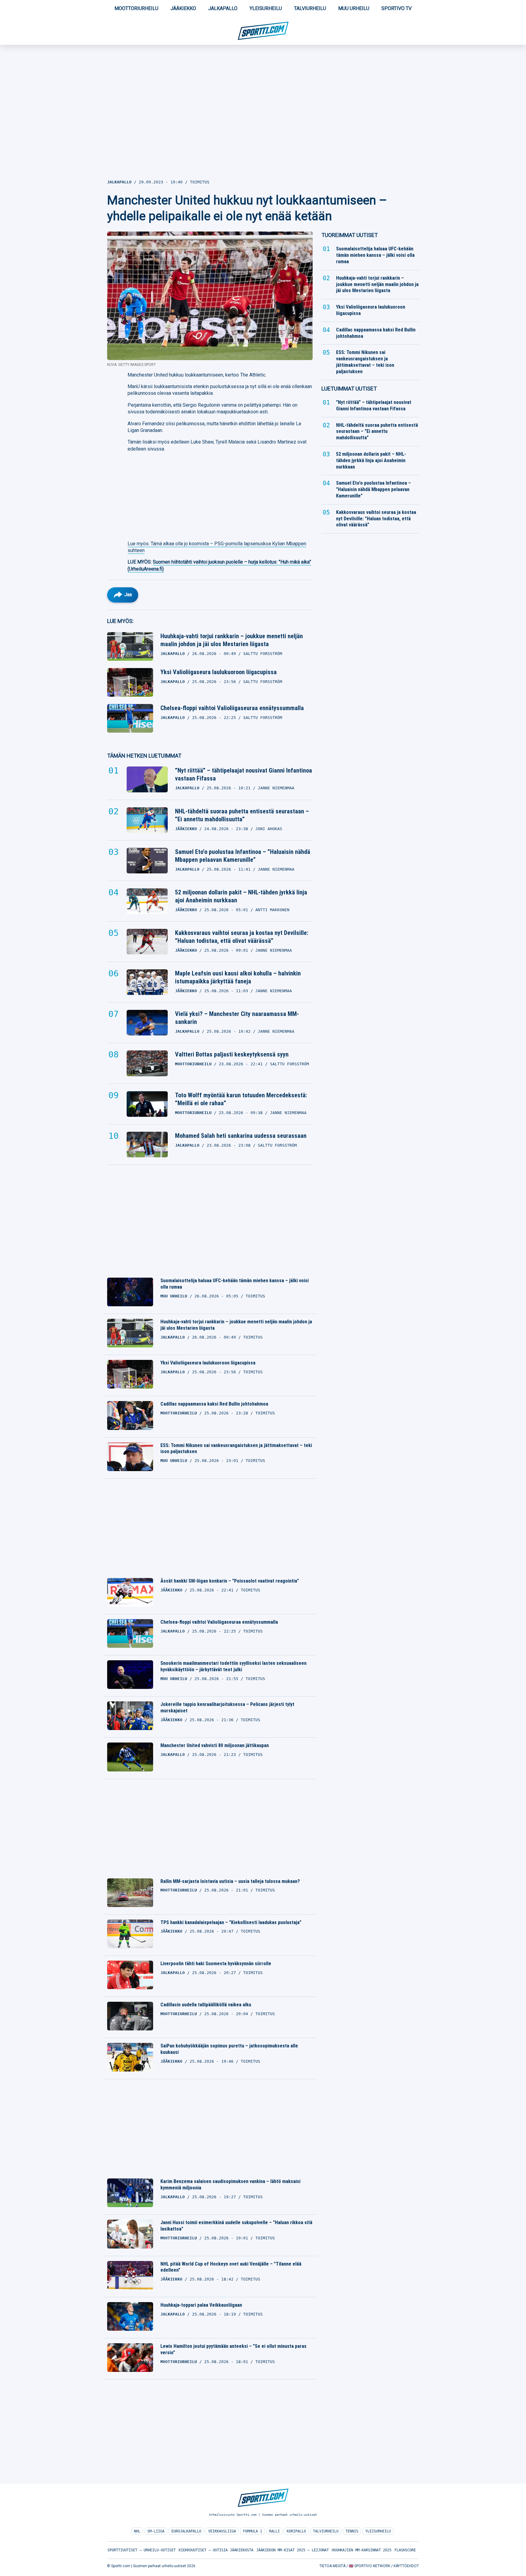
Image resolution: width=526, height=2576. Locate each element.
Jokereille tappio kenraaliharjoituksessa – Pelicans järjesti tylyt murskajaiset (227, 1707)
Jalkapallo (223, 8)
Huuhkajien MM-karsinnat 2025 (362, 2550)
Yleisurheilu (266, 8)
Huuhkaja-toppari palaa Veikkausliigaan (201, 2305)
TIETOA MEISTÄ (332, 2566)
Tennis (352, 2531)
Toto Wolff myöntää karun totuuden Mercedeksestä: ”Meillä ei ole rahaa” (241, 1099)
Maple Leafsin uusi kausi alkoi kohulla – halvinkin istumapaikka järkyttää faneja (238, 977)
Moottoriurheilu (136, 8)
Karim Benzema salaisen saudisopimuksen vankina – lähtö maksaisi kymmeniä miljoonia (230, 2185)
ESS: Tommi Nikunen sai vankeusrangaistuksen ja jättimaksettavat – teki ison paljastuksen (236, 1449)
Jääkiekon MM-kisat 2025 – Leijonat (293, 2550)
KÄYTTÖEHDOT (406, 2566)
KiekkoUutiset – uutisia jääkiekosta (216, 2550)
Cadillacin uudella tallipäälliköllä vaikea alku (206, 2005)
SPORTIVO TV (396, 8)
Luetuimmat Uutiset (349, 389)
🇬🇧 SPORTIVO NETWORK (370, 2566)
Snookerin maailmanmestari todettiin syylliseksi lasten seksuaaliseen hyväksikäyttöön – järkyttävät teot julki (233, 1666)
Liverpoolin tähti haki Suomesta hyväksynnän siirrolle (216, 1964)
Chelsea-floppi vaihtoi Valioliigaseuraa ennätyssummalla (232, 708)
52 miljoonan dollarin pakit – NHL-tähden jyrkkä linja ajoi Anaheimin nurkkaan (241, 896)
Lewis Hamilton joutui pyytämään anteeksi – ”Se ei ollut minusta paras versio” (233, 2349)
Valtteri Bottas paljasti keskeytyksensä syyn (232, 1054)
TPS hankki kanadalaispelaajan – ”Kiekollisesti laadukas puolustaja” (231, 1922)
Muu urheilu (354, 8)
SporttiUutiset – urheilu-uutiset (142, 2550)
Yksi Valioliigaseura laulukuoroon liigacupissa (219, 672)
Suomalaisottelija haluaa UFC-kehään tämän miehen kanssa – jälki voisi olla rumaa (235, 1284)
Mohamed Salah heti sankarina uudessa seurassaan (241, 1136)
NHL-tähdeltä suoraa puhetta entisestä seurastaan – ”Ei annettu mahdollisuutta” (242, 815)
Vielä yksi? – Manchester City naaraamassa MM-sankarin (237, 1018)
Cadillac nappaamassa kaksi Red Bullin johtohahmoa (214, 1404)
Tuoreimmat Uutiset (350, 235)
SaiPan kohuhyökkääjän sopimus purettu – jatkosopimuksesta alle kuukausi (229, 2049)
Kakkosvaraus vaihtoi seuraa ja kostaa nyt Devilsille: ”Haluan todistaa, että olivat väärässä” (242, 937)
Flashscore (405, 2550)
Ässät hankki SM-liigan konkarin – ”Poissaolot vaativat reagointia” (230, 1581)
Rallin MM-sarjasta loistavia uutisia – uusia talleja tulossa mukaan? (230, 1881)
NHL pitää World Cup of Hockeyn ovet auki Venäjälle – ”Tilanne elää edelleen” (231, 2267)
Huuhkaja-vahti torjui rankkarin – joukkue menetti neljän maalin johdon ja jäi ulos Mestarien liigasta (232, 640)
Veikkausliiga (222, 2531)
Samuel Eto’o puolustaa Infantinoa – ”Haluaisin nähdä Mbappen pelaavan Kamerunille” (243, 856)
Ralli (274, 2531)
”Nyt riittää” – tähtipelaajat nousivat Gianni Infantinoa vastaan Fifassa (244, 774)
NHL (137, 2531)
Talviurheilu (310, 8)
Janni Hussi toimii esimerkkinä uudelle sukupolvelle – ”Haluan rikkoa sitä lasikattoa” (236, 2226)
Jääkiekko (183, 8)
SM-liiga (156, 2531)
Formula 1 (252, 2531)
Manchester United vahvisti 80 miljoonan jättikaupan (215, 1745)
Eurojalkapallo (186, 2531)
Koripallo (296, 2531)
